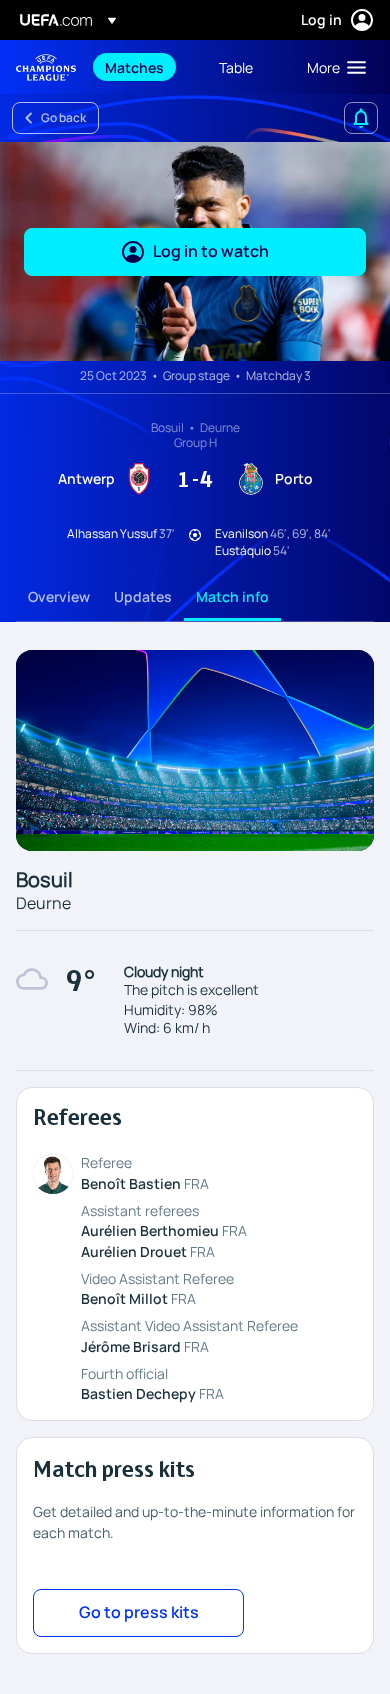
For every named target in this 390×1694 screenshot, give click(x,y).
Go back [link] (63, 117)
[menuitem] (145, 67)
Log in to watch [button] (211, 251)
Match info (232, 596)
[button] (332, 67)
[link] (134, 67)
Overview (59, 596)
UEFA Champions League (46, 67)
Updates (143, 596)
